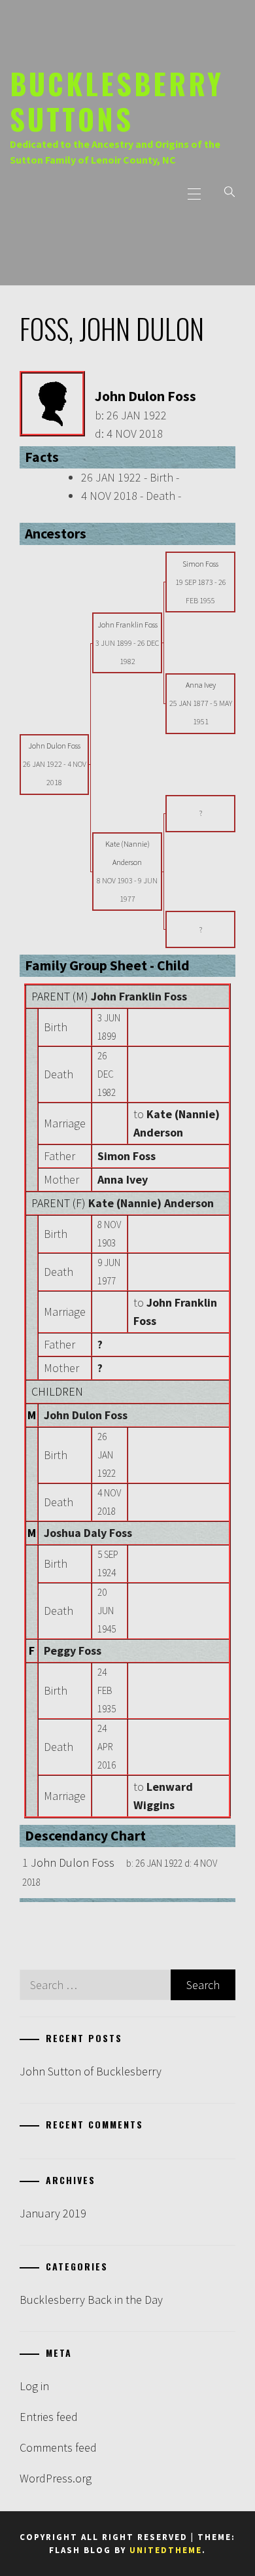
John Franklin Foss (139, 996)
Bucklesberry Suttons (117, 101)
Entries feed (49, 2417)
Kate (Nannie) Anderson (151, 1203)
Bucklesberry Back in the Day (91, 2300)
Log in (34, 2386)
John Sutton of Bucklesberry (91, 2071)
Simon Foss (127, 1156)
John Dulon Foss (86, 1415)
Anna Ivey (123, 1179)
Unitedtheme (166, 2550)
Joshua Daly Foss (88, 1533)
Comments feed (58, 2447)
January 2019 (53, 2213)
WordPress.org (56, 2478)
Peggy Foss (73, 1650)
